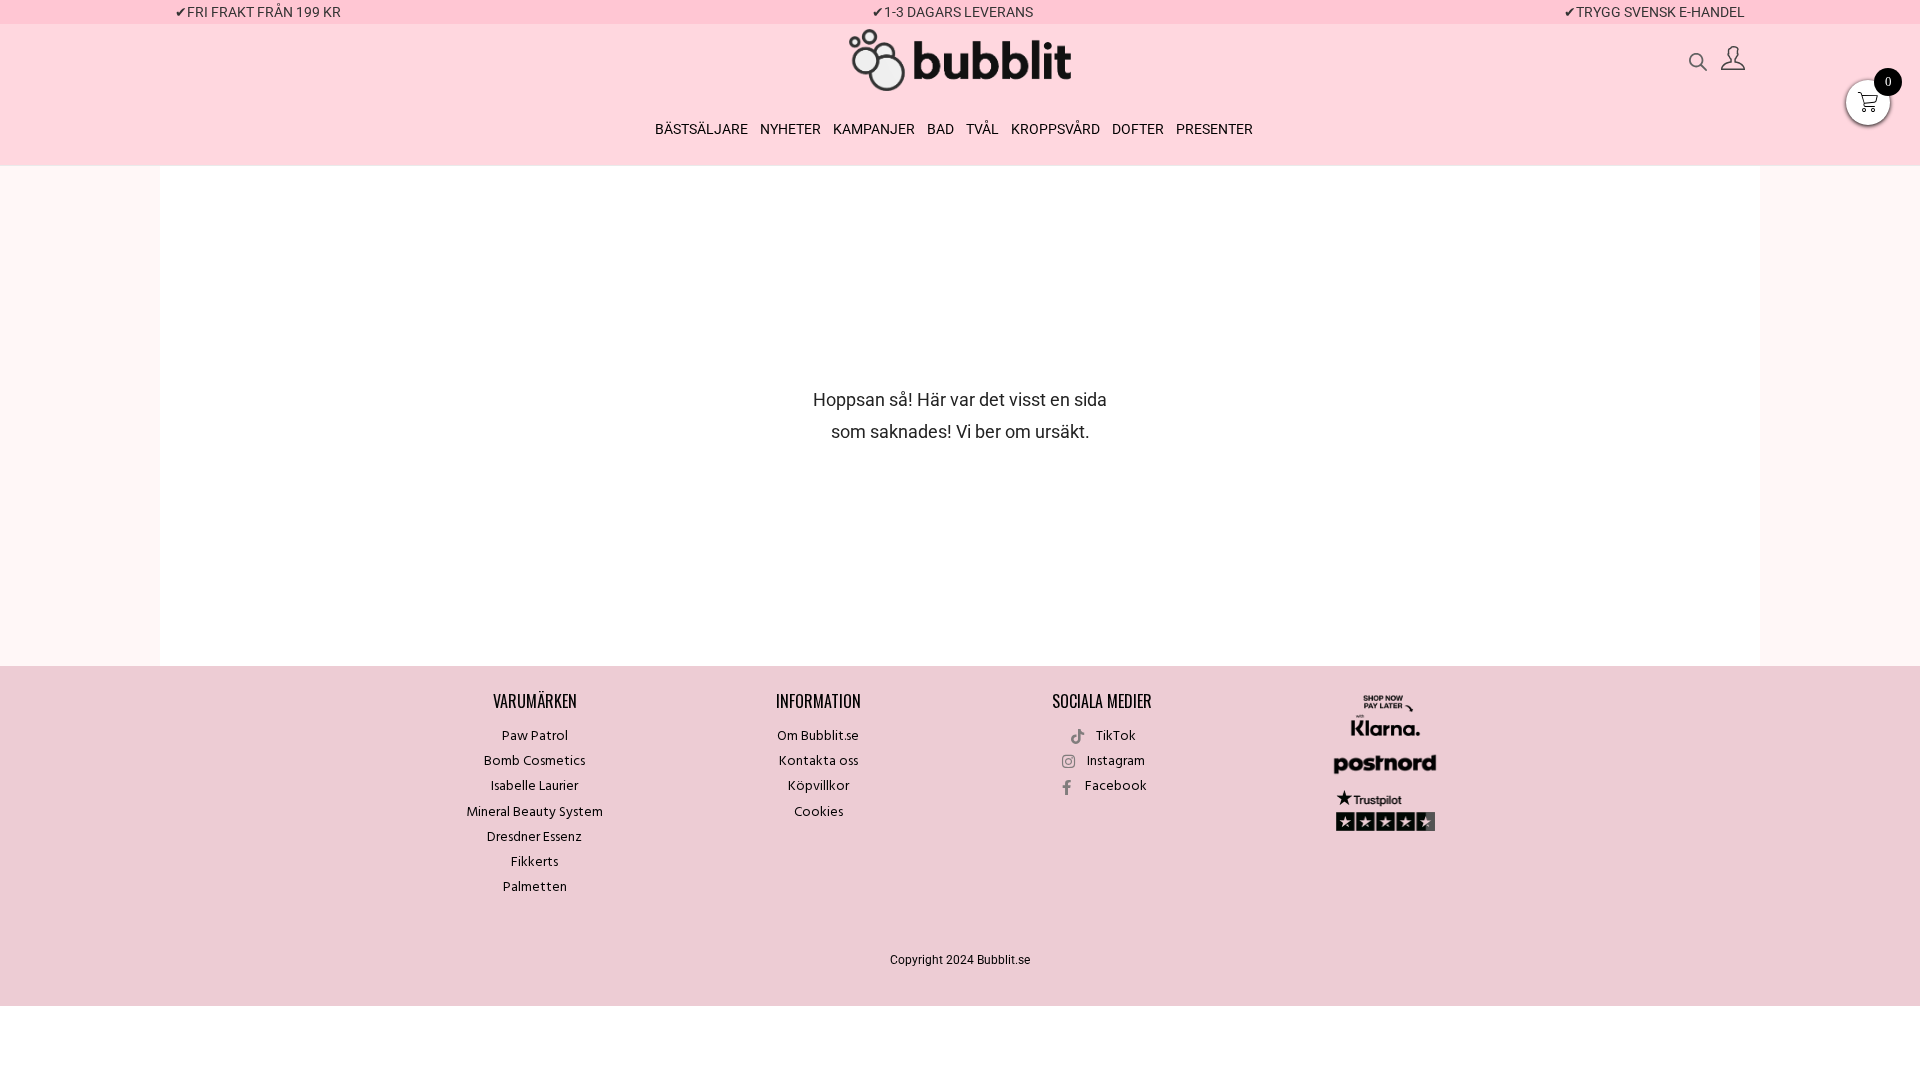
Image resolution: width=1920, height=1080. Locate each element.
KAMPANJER (874, 129)
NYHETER (790, 129)
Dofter (1138, 129)
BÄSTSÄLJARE (701, 129)
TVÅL (982, 129)
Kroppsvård (1055, 129)
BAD (940, 129)
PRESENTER (1214, 129)
